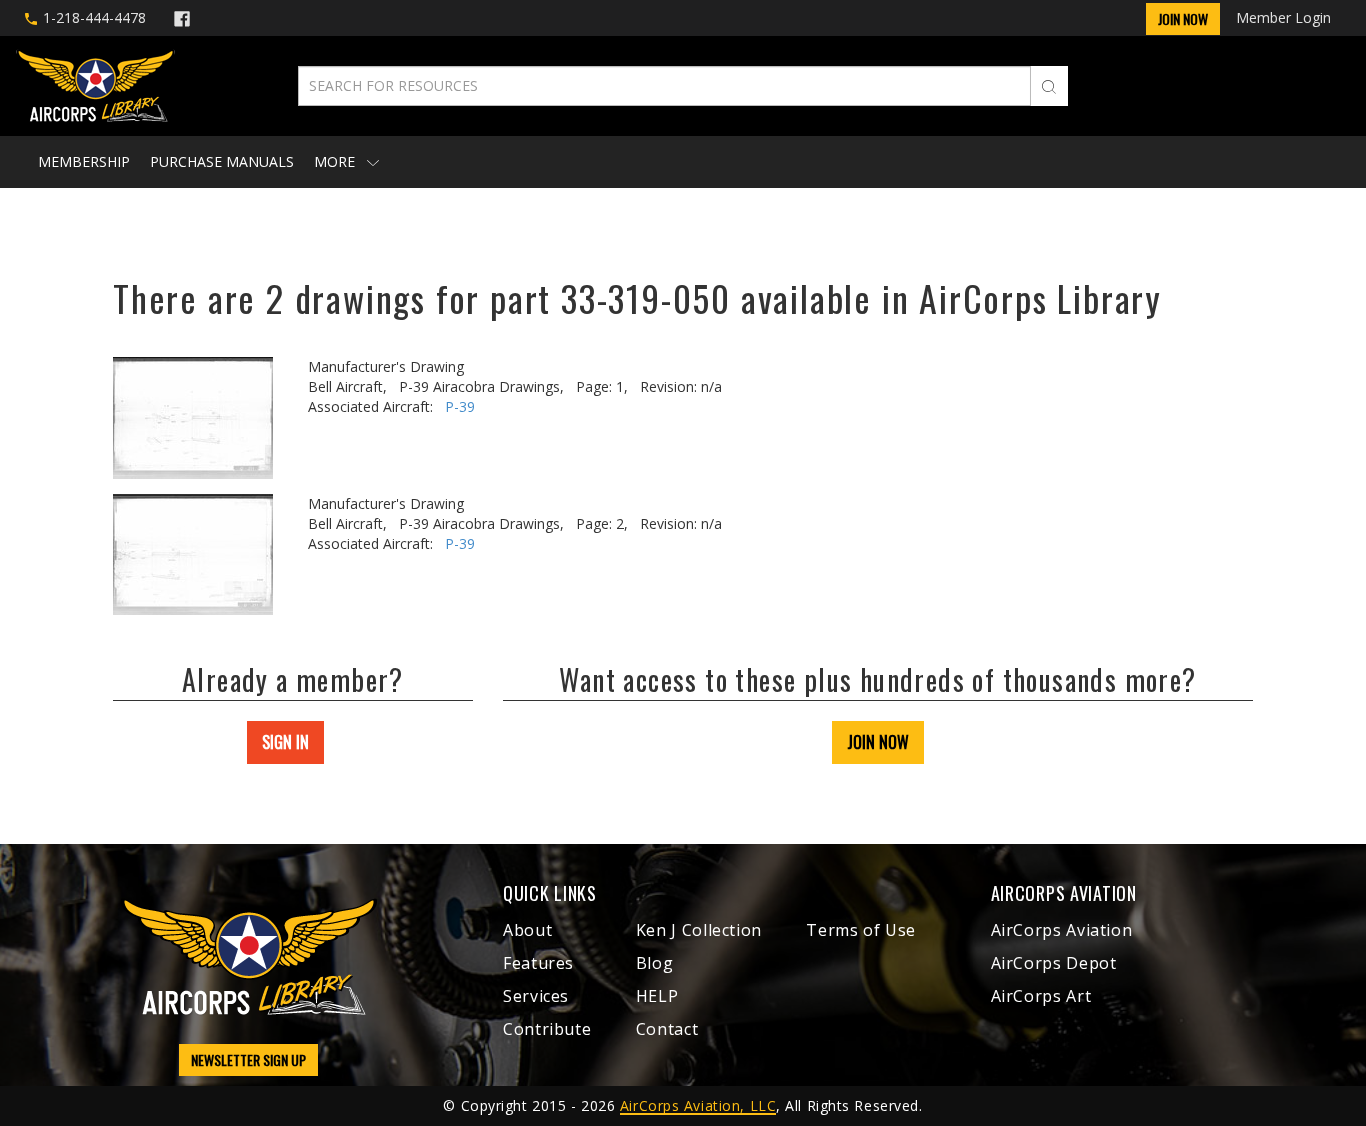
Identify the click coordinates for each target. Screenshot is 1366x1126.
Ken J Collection (699, 930)
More (336, 161)
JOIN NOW (878, 742)
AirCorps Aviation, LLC (698, 1105)
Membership (84, 161)
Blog (655, 963)
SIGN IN (285, 742)
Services (536, 996)
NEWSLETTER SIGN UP (248, 1059)
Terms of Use (861, 930)
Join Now (1183, 18)
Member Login (1283, 17)
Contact (667, 1029)
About (527, 930)
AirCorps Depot (1054, 963)
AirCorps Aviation (1062, 930)
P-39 (460, 406)
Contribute (547, 1029)
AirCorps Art (1041, 996)
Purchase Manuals (222, 161)
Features (538, 963)
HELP (657, 996)
